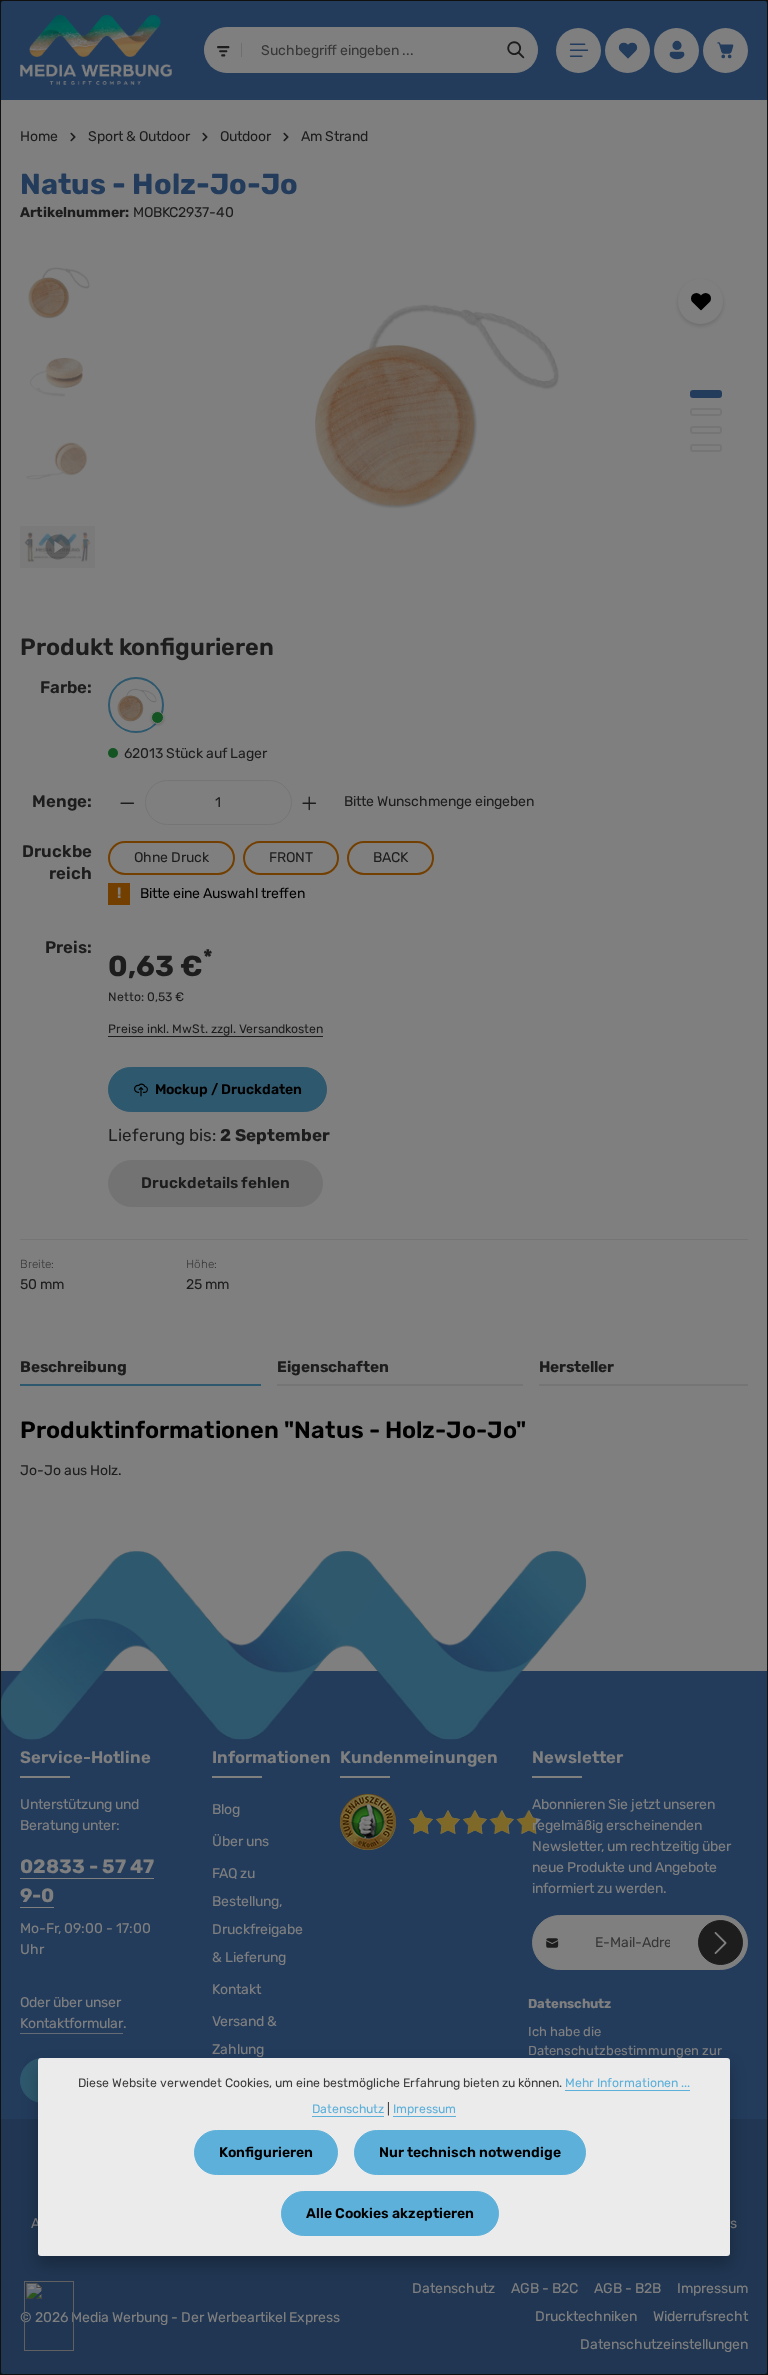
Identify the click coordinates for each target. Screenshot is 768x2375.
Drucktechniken (586, 2316)
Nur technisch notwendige (470, 2152)
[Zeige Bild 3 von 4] (706, 430)
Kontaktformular (71, 2023)
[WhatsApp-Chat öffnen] (49, 2316)
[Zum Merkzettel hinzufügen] (700, 301)
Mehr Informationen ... (627, 2083)
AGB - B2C (544, 2288)
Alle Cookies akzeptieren (390, 2213)
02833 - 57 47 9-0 (87, 1881)
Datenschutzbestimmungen (613, 2050)
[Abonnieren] (720, 1942)
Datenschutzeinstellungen (664, 2344)
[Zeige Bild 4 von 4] (706, 448)
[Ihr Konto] (676, 50)
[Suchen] (516, 50)
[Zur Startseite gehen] (96, 50)
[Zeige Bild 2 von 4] (706, 412)
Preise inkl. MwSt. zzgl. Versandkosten (215, 1029)
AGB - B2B (627, 2288)
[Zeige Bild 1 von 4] (706, 394)
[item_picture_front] (430, 405)
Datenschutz (453, 2288)
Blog (226, 1809)
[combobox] (369, 50)
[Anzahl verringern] (127, 802)
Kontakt (236, 1989)
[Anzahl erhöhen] (310, 802)
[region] (384, 420)
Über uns (240, 1841)
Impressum (712, 2288)
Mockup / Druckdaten (228, 1089)
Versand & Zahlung (244, 2035)
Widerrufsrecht (700, 2316)
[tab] (140, 1368)
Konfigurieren (266, 2152)
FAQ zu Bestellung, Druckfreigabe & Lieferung (257, 1915)
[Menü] (578, 50)
